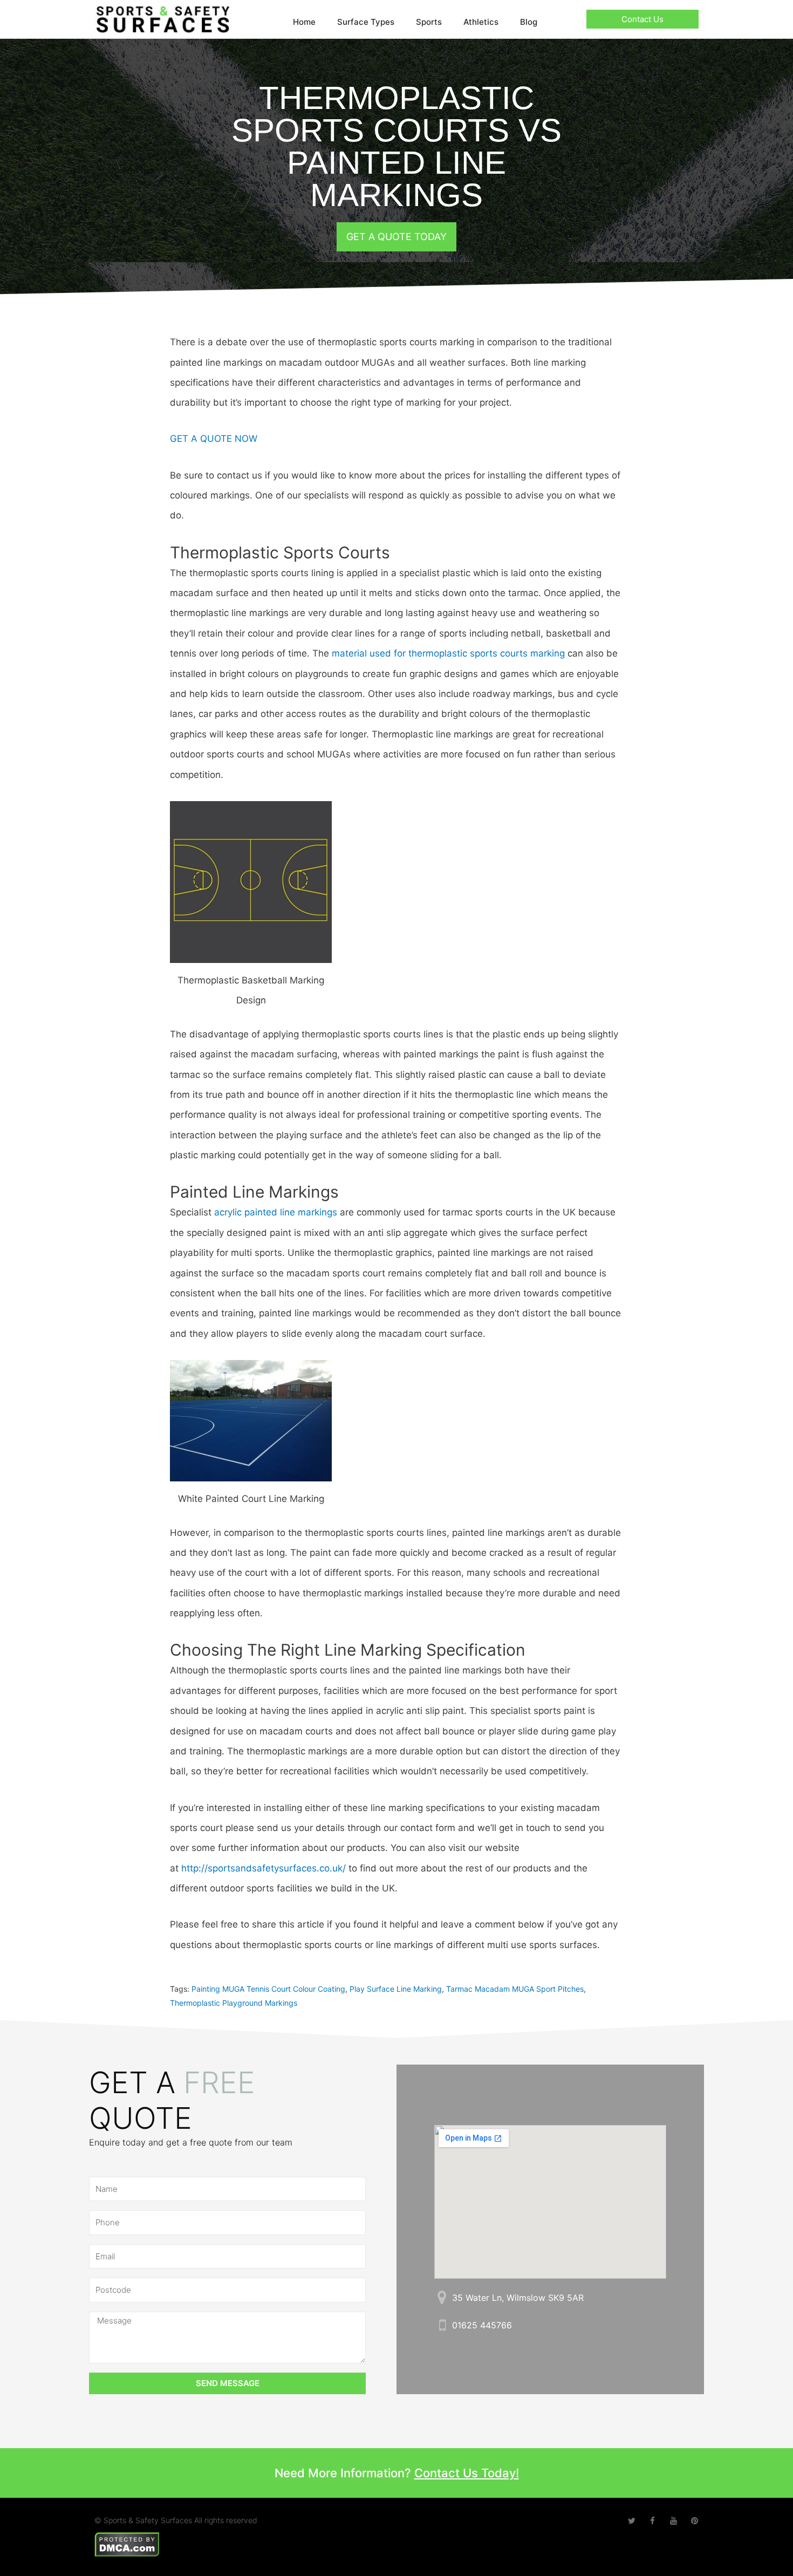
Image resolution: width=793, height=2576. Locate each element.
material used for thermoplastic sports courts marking (448, 653)
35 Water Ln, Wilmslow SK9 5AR (518, 2298)
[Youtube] (674, 2521)
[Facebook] (652, 2521)
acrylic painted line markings (276, 1212)
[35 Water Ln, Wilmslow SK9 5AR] (442, 2297)
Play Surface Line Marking (396, 1989)
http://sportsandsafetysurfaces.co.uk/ (264, 1868)
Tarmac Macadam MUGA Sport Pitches (515, 1989)
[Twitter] (631, 2521)
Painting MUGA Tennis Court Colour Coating (268, 1989)
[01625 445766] (442, 2325)
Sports (429, 22)
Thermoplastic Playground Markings (234, 2003)
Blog (529, 22)
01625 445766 (482, 2325)
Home (304, 22)
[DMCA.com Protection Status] (127, 2543)
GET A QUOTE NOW (214, 439)
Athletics (481, 22)
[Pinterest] (695, 2521)
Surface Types (366, 22)
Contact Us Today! (467, 2473)
